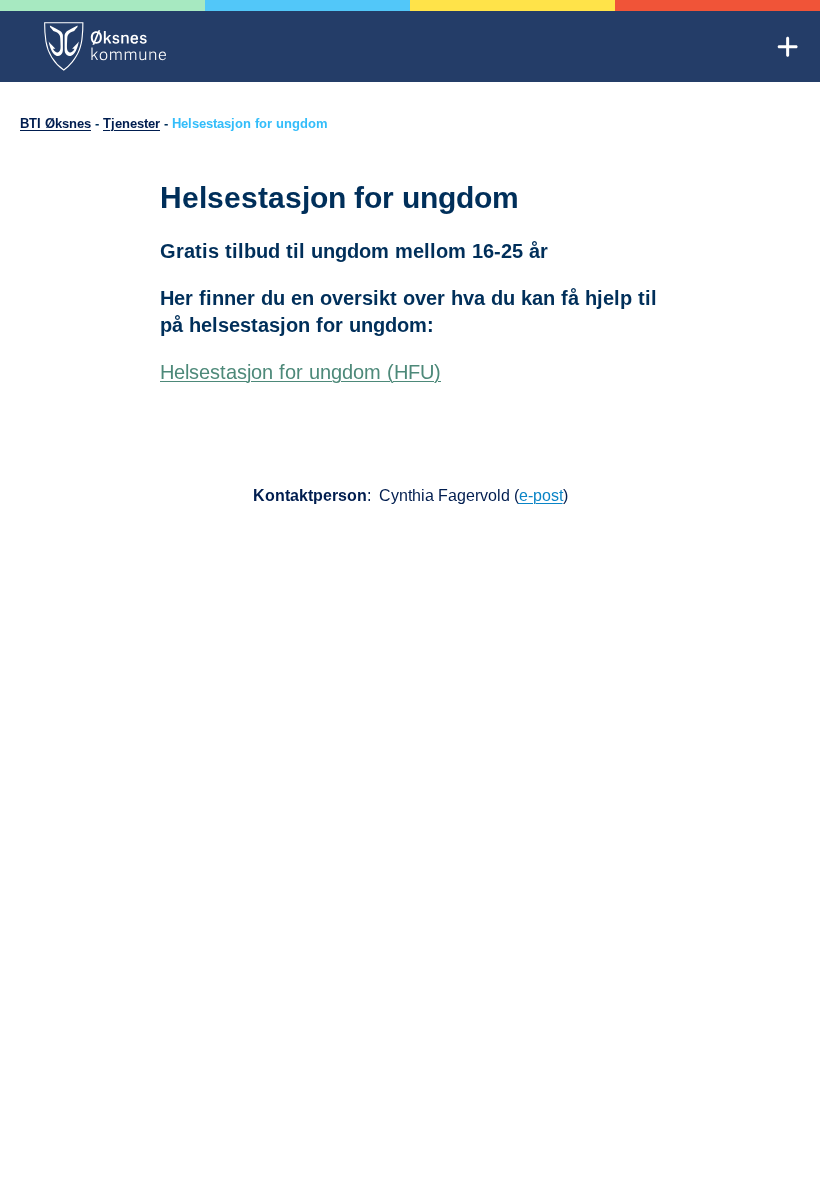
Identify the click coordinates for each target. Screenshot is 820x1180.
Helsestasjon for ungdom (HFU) (300, 372)
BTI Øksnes (55, 123)
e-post (541, 495)
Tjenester (131, 123)
